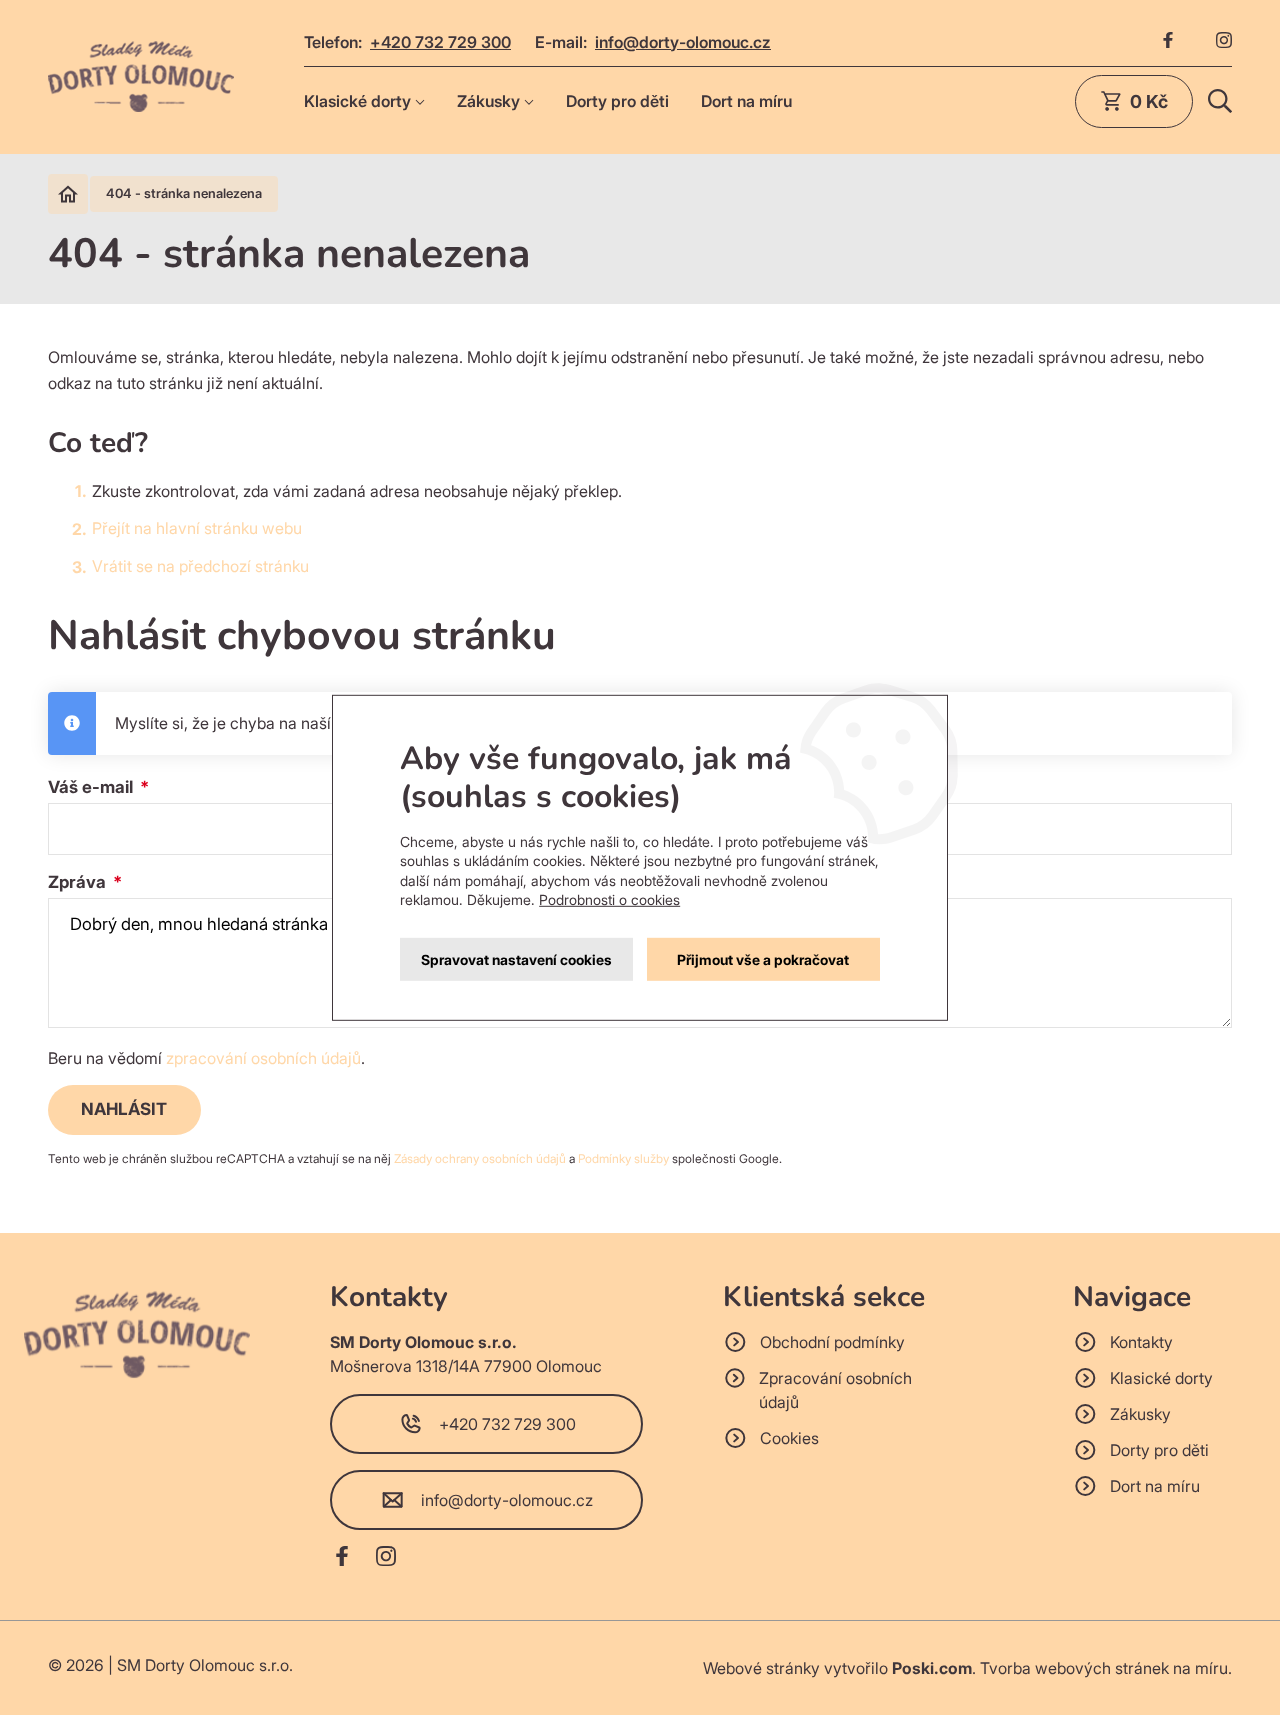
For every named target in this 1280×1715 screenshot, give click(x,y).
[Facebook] (1168, 42)
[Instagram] (1224, 42)
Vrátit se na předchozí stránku (200, 566)
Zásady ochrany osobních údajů (480, 1158)
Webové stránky (761, 1668)
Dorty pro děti (617, 101)
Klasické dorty (357, 101)
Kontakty (1141, 1342)
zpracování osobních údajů (263, 1058)
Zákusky (488, 101)
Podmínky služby (623, 1158)
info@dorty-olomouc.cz (683, 42)
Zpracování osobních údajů (835, 1390)
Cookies (789, 1438)
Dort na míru (746, 101)
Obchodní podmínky (832, 1342)
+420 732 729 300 (440, 42)
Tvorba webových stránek (1074, 1668)
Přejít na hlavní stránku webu (197, 528)
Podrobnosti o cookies (609, 899)
